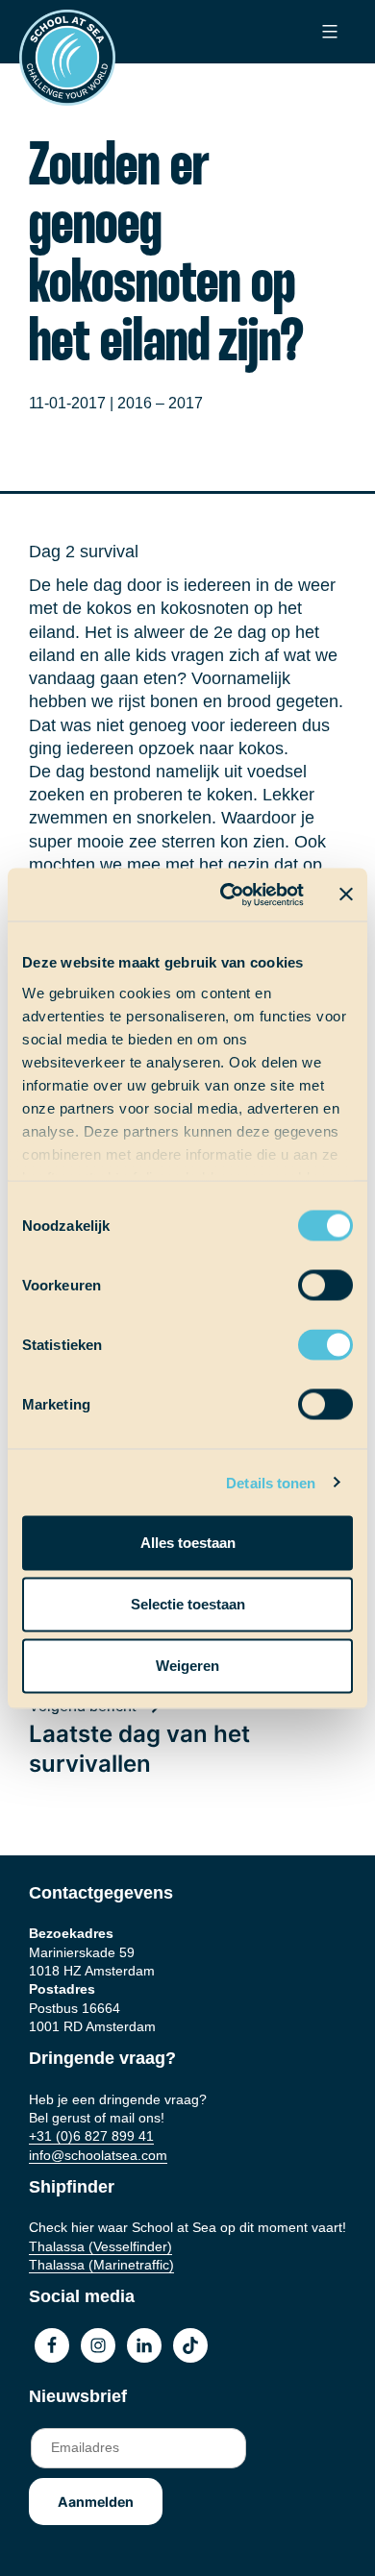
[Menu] (327, 32)
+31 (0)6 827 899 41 (91, 2136)
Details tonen (271, 1482)
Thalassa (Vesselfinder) (100, 2246)
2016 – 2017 (160, 403)
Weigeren (187, 1666)
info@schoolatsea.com (98, 2155)
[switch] (307, 1279)
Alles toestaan (188, 1543)
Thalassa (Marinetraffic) (101, 2265)
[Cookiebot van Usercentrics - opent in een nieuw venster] (227, 895)
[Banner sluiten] (346, 895)
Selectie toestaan (188, 1604)
